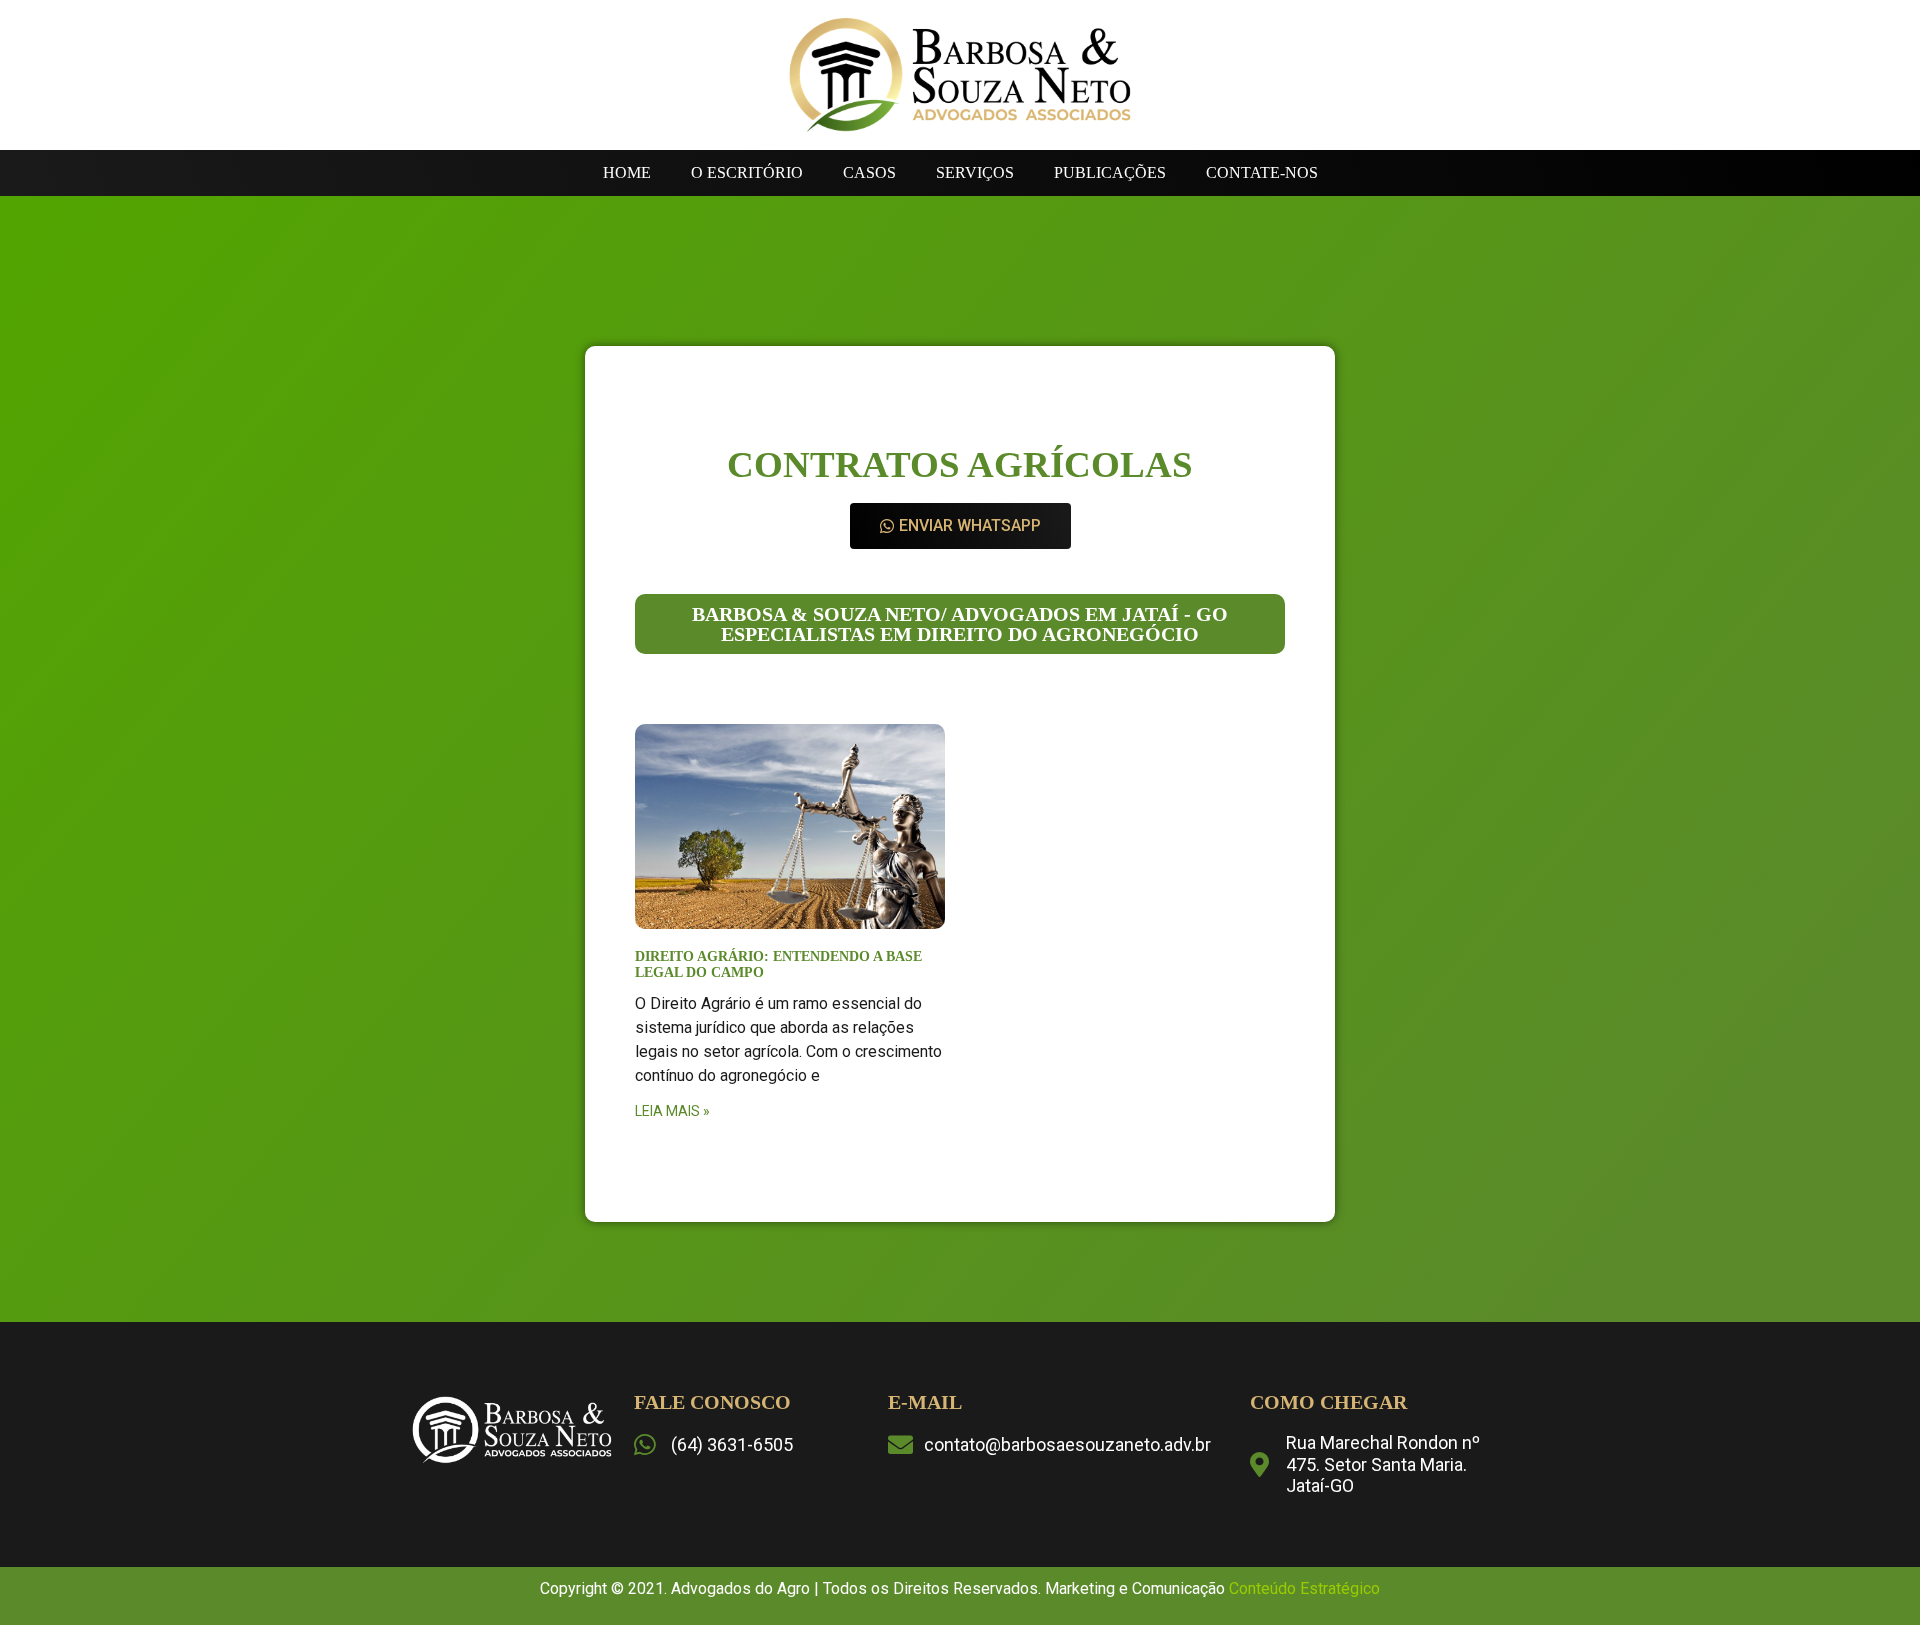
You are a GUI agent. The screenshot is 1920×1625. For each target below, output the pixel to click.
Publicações (1110, 172)
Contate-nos (1262, 172)
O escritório (747, 172)
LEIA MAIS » (672, 1111)
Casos (869, 172)
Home (627, 172)
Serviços (975, 172)
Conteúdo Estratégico (1304, 1588)
